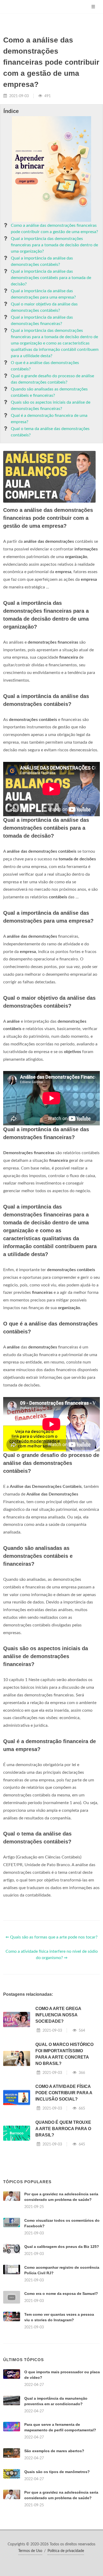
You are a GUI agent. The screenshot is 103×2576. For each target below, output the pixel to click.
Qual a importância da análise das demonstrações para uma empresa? (43, 294)
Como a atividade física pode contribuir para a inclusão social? (64, 2093)
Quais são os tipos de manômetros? (57, 2472)
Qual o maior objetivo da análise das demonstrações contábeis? (44, 307)
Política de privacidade (66, 2551)
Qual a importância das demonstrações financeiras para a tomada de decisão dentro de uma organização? (54, 245)
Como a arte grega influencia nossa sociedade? (58, 2015)
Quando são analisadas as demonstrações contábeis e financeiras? (49, 392)
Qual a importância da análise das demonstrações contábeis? (42, 261)
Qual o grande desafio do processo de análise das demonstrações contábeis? (52, 379)
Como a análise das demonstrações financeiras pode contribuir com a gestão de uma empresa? (54, 229)
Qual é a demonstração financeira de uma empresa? (49, 419)
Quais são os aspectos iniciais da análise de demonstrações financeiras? (51, 405)
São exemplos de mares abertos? (54, 2451)
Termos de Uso (30, 2551)
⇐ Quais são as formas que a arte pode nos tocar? (51, 1937)
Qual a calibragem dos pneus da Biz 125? (62, 2247)
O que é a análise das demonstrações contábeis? (45, 366)
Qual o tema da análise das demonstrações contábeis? (50, 432)
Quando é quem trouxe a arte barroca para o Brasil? (63, 2129)
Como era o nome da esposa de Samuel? (61, 2294)
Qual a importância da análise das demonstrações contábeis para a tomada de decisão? (51, 278)
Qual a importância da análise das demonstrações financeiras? (42, 320)
